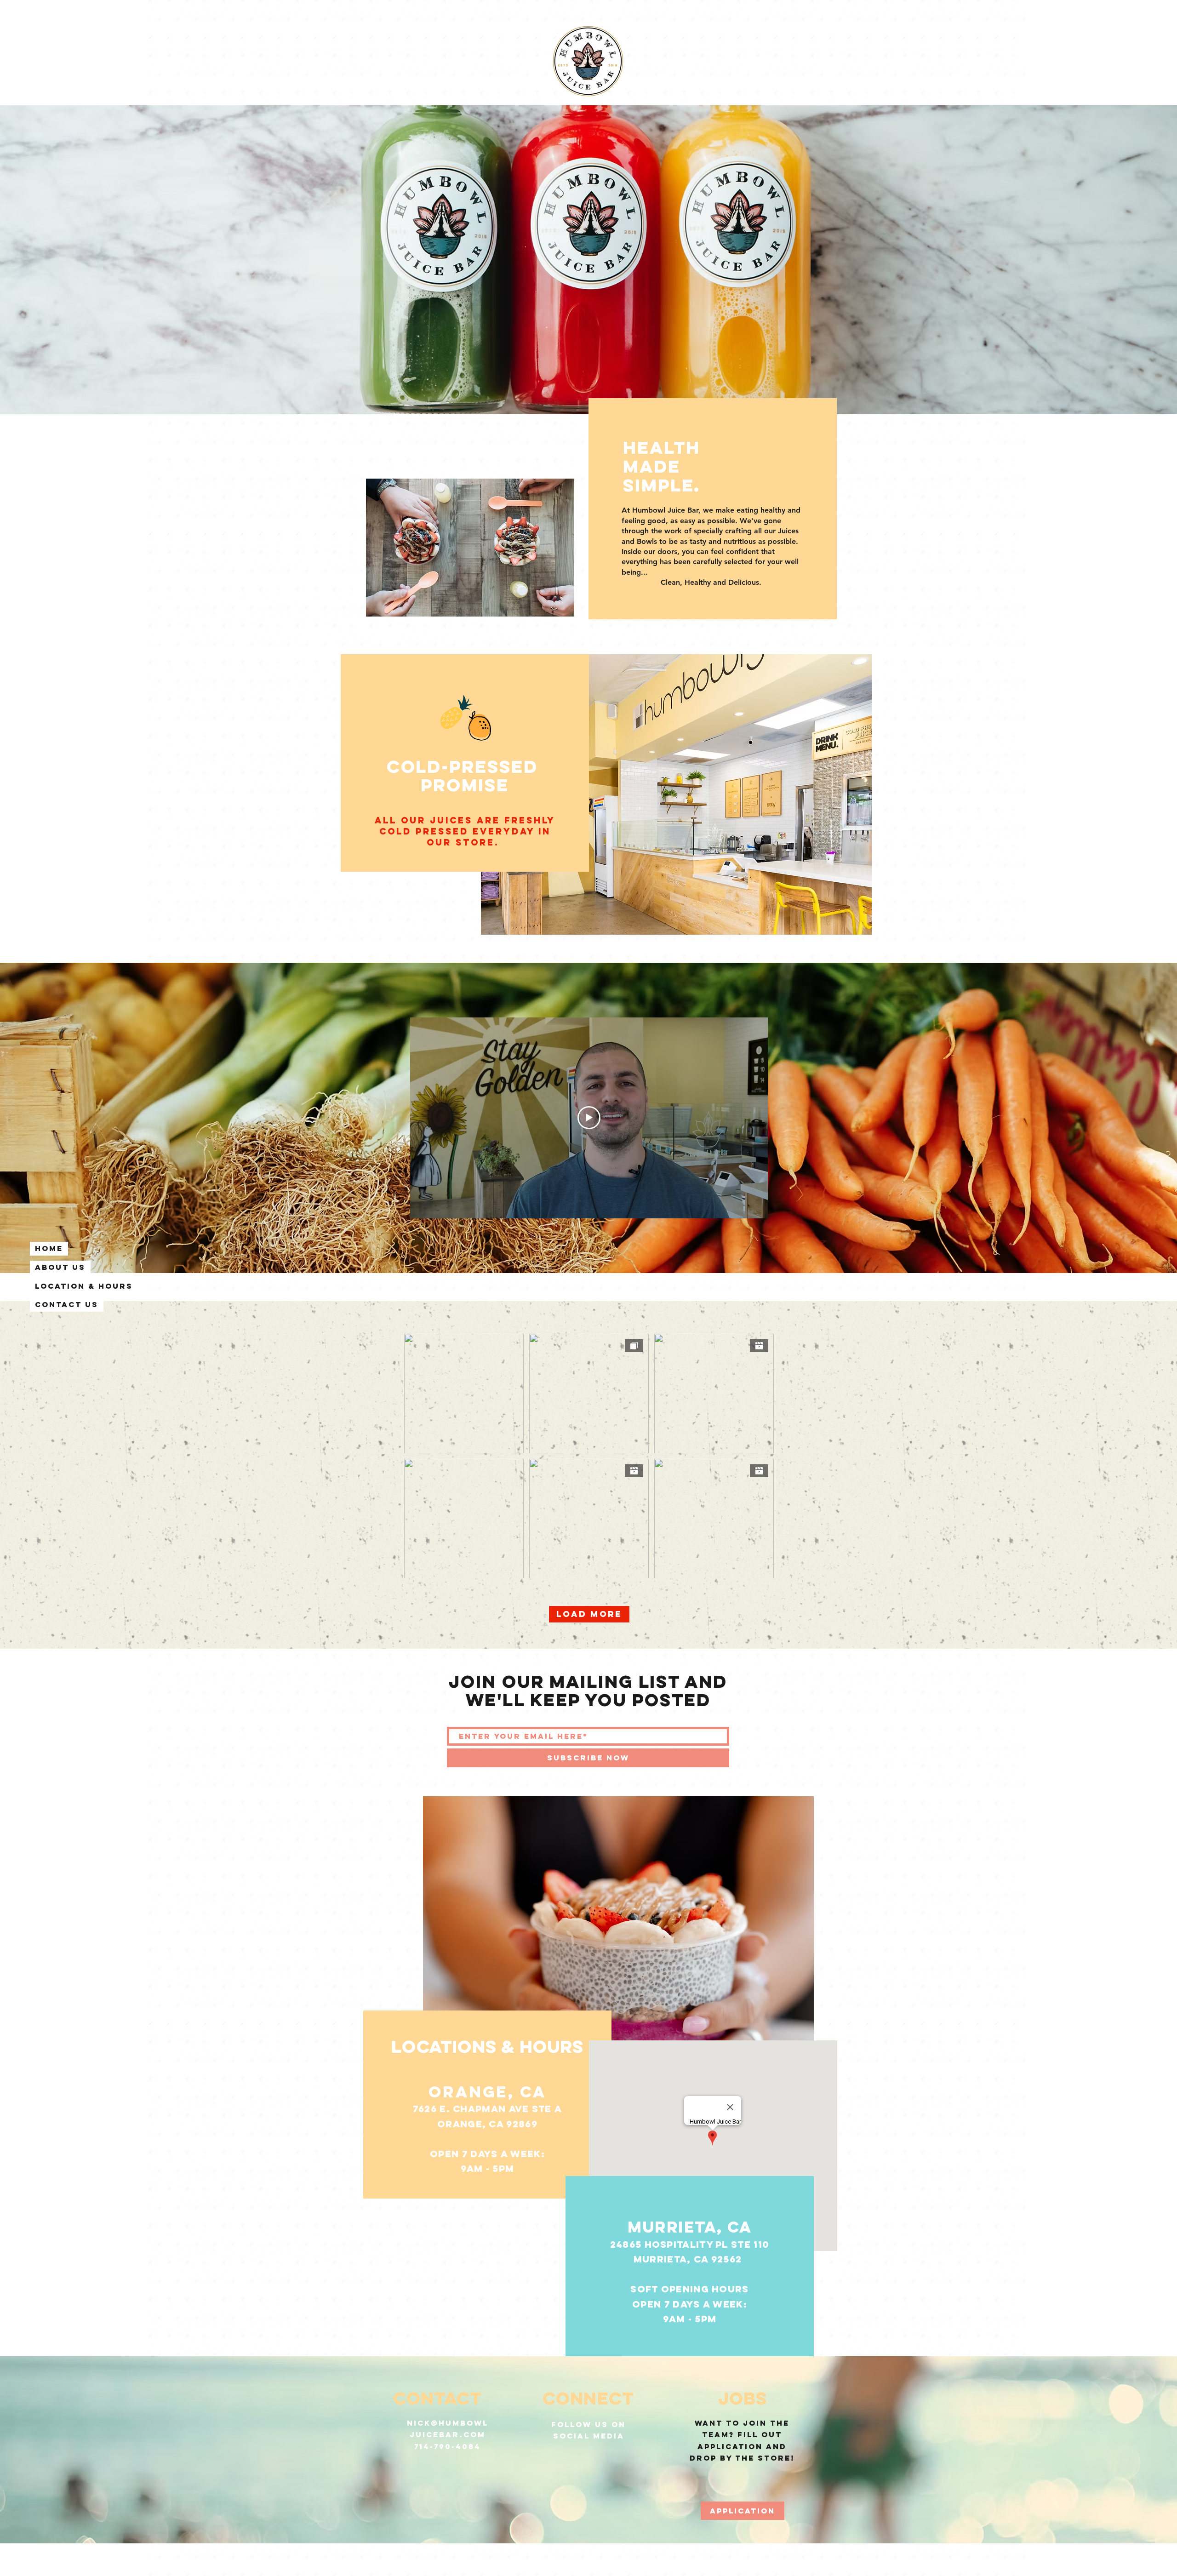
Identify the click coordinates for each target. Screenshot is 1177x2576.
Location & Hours (84, 1286)
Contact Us (67, 1304)
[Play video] (589, 1118)
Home (49, 1248)
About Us (60, 1267)
